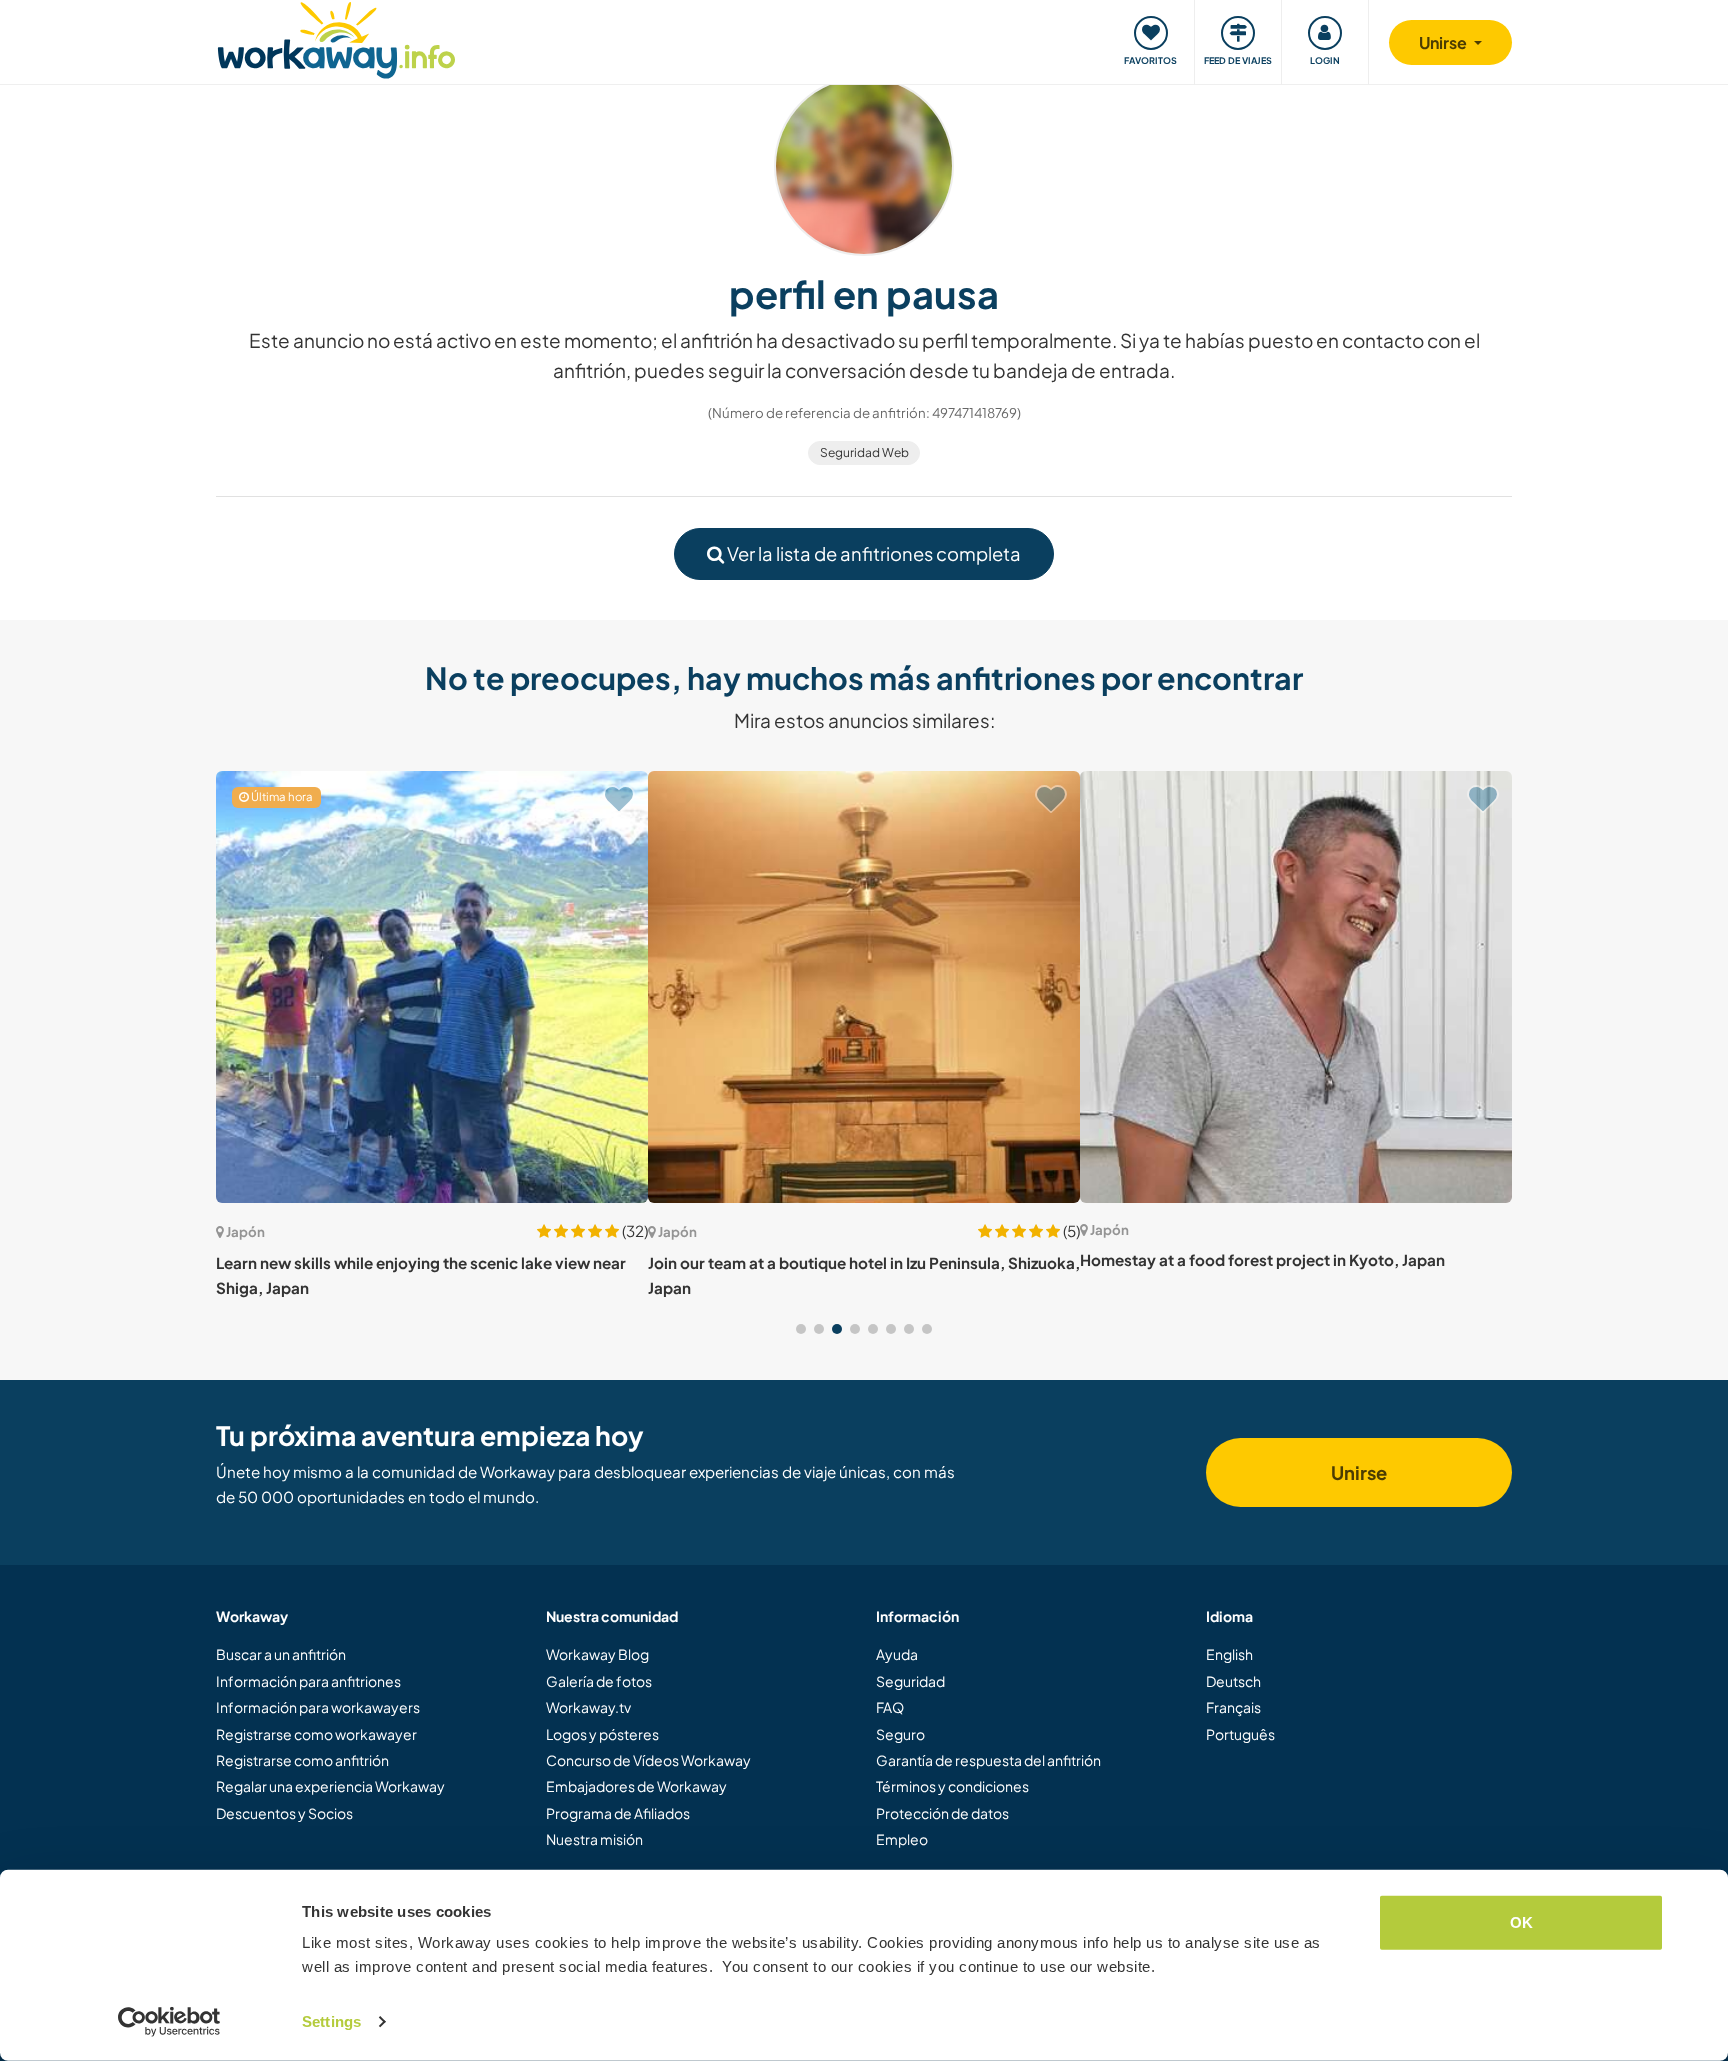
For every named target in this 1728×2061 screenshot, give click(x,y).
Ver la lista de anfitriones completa (872, 553)
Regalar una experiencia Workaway (330, 1786)
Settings (331, 2021)
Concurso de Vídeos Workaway (648, 1760)
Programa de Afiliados (618, 1813)
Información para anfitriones (308, 1681)
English (1229, 1654)
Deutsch (1233, 1681)
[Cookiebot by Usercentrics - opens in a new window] (169, 2022)
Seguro (900, 1734)
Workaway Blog (597, 1654)
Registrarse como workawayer (316, 1734)
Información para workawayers (318, 1707)
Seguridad (910, 1681)
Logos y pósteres (602, 1734)
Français (1233, 1707)
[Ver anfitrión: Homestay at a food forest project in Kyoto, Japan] (1296, 987)
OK (1521, 1922)
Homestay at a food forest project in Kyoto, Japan (1262, 1259)
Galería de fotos (599, 1681)
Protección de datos (942, 1813)
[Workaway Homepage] (336, 37)
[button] (801, 1329)
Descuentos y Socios (284, 1813)
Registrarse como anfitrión (302, 1760)
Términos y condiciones (952, 1786)
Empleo (902, 1839)
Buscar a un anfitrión (281, 1654)
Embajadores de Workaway (636, 1786)
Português (1240, 1734)
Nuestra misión (594, 1839)
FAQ (890, 1707)
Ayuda (897, 1654)
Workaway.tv (588, 1707)
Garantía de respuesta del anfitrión (988, 1760)
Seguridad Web (864, 452)
